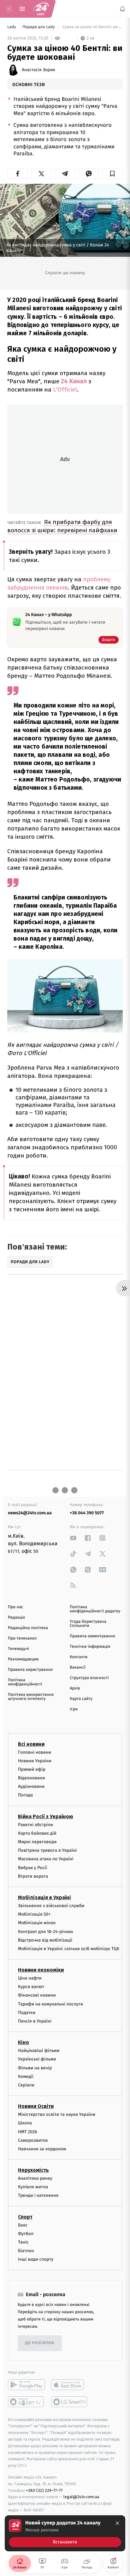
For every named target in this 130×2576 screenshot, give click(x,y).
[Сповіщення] (122, 9)
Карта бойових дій (37, 1833)
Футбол (26, 2234)
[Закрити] (117, 2523)
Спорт (25, 2217)
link (73, 1538)
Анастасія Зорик (38, 70)
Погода (25, 1795)
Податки (27, 2013)
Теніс (23, 2242)
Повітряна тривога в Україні (47, 1850)
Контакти (79, 1657)
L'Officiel (64, 389)
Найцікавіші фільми (39, 2051)
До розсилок (40, 2343)
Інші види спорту (36, 2259)
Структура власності (89, 1678)
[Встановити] (65, 2533)
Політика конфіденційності (25, 1682)
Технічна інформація (90, 1647)
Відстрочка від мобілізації (45, 1940)
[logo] (41, 9)
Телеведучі (18, 1649)
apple (70, 2385)
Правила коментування (92, 1636)
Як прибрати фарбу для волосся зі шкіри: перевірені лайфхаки (62, 526)
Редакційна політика (28, 1628)
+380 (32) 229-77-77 (44, 2490)
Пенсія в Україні (35, 2021)
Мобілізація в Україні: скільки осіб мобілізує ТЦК (69, 1949)
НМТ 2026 (28, 2132)
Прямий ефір (32, 1769)
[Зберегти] (112, 174)
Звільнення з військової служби (51, 1906)
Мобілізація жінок (37, 1923)
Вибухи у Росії (32, 1868)
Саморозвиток (33, 2140)
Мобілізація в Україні (44, 1897)
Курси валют (31, 1987)
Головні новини (35, 1752)
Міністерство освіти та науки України (57, 2114)
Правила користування (30, 1670)
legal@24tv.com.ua (81, 2497)
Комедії (26, 2076)
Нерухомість (33, 2170)
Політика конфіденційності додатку (95, 1609)
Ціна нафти (30, 1978)
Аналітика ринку (35, 2178)
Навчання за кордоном (42, 2149)
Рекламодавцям (23, 1659)
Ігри (74, 1709)
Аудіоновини (31, 1786)
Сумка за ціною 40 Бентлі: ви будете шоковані (92, 27)
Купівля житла (33, 2187)
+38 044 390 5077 (87, 1513)
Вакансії (78, 1668)
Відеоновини (32, 1778)
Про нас (16, 1607)
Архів (75, 1688)
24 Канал (75, 381)
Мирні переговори (37, 1842)
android (26, 2385)
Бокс (23, 2225)
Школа (25, 2123)
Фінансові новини (37, 1995)
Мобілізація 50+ (34, 1914)
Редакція (16, 1618)
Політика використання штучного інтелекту (31, 1697)
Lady (12, 27)
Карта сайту (81, 1699)
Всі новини (31, 1744)
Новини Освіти (36, 2106)
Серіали (26, 2085)
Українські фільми (37, 2059)
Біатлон (26, 2251)
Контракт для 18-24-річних (45, 1932)
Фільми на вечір (35, 2068)
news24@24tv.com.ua (30, 1513)
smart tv (26, 2402)
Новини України (35, 1761)
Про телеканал (22, 1638)
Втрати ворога (33, 1876)
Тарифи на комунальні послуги (50, 2004)
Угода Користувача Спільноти (88, 1624)
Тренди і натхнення (38, 2195)
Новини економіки (41, 1970)
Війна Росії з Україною (46, 1816)
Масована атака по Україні (46, 1859)
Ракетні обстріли (35, 1825)
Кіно (24, 2042)
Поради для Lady (39, 27)
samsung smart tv (70, 2402)
